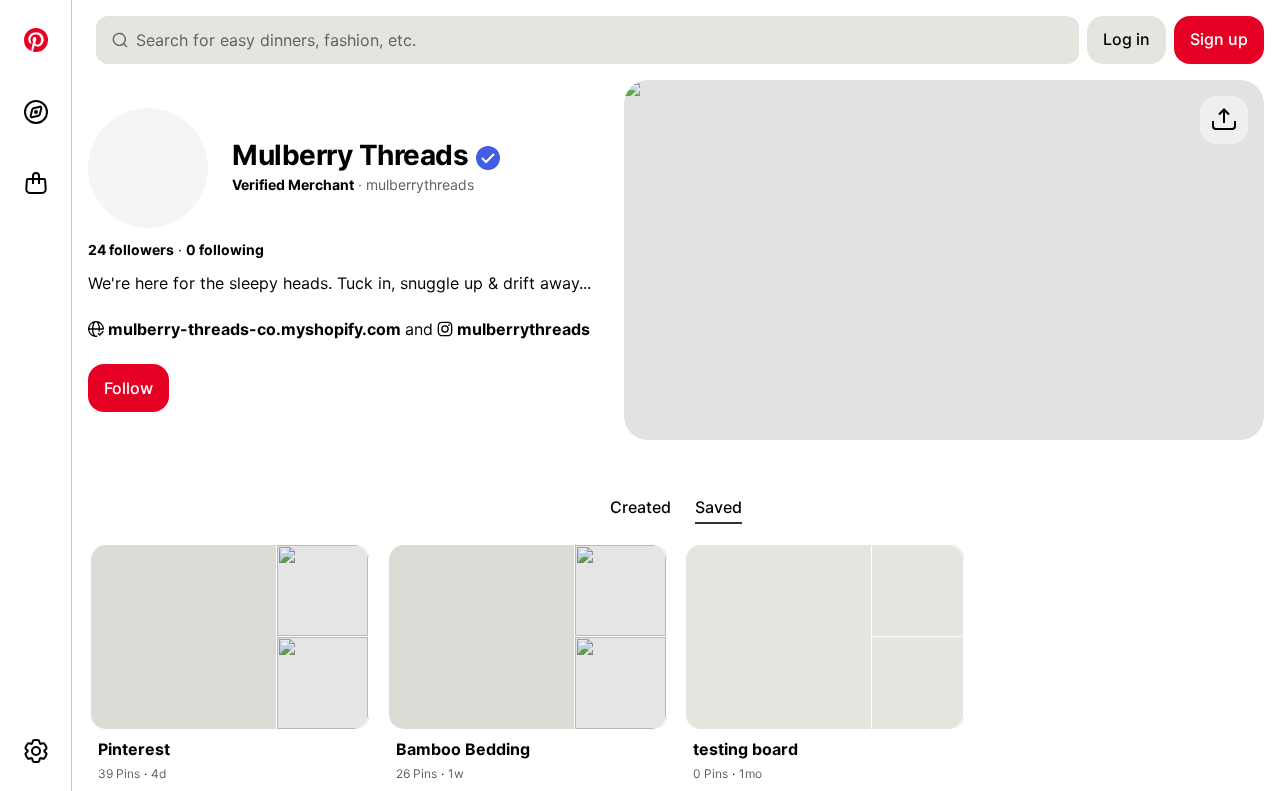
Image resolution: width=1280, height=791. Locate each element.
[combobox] (595, 40)
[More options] (36, 751)
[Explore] (36, 112)
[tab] (640, 508)
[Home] (36, 40)
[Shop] (36, 184)
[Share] (1224, 120)
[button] (488, 155)
